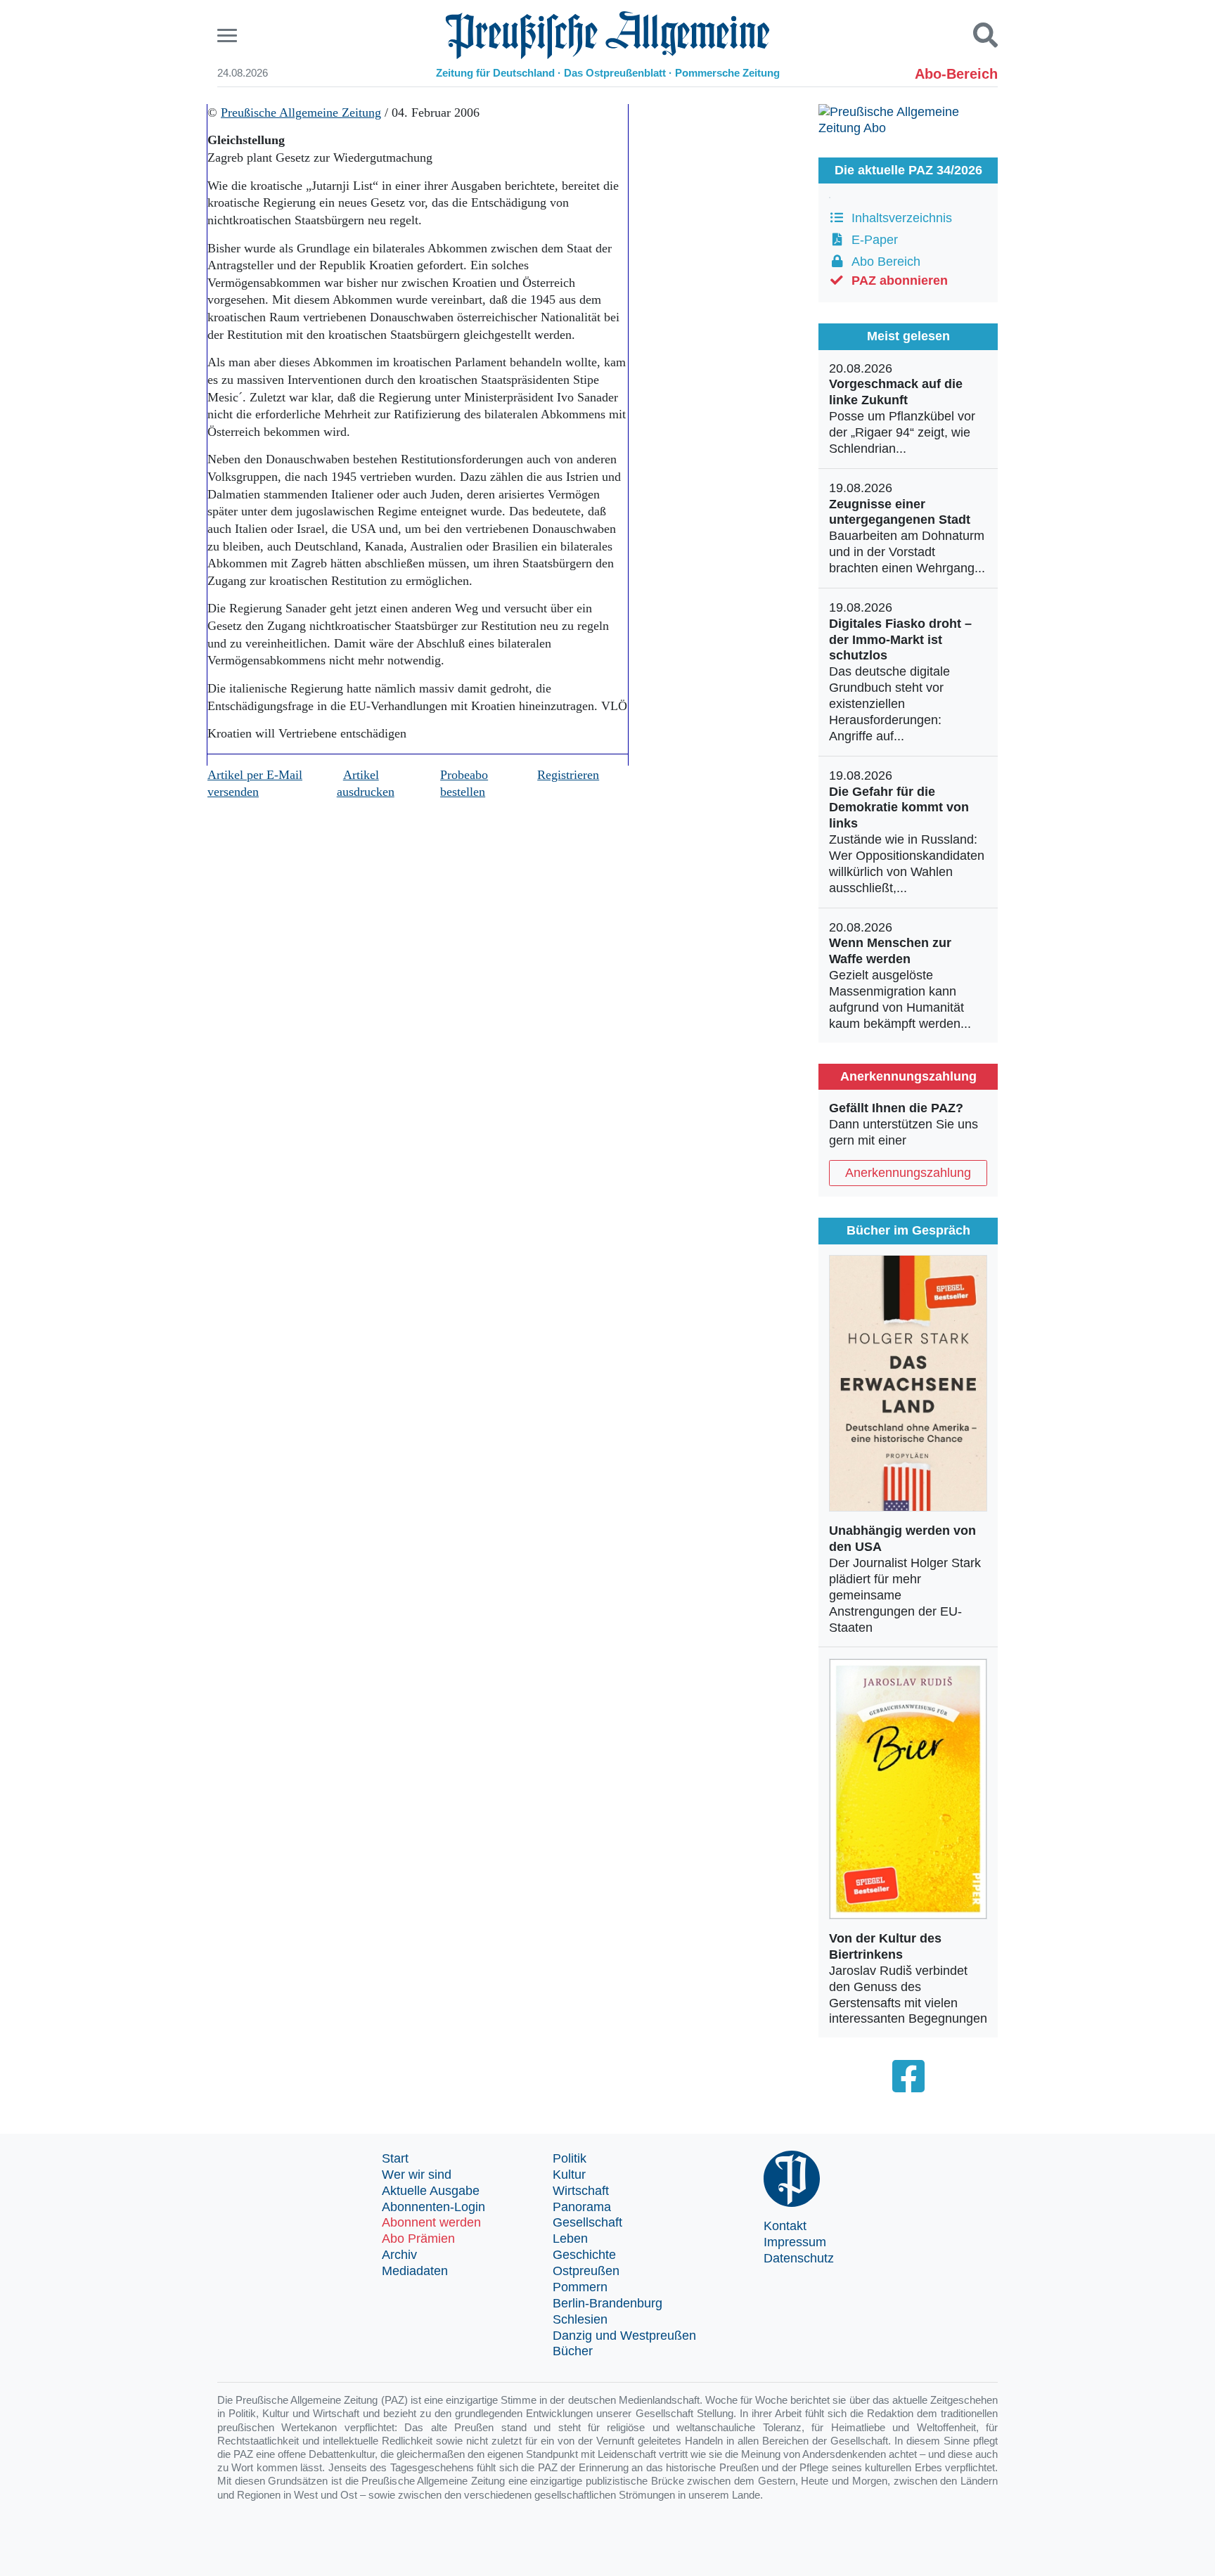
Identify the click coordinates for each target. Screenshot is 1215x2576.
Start (395, 2158)
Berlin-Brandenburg (607, 2303)
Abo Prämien (418, 2239)
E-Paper (871, 240)
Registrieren (568, 775)
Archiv (399, 2255)
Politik (570, 2158)
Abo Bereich (882, 262)
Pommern (580, 2287)
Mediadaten (415, 2271)
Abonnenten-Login (433, 2207)
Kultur (569, 2175)
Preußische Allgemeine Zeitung (301, 112)
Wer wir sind (417, 2175)
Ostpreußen (586, 2271)
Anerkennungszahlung (908, 1173)
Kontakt (785, 2226)
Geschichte (584, 2255)
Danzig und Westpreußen (624, 2336)
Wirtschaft (581, 2191)
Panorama (582, 2207)
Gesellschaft (587, 2222)
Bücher (573, 2351)
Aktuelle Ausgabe (431, 2191)
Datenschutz (799, 2258)
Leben (570, 2239)
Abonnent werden (431, 2222)
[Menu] (229, 36)
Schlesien (580, 2319)
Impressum (795, 2242)
